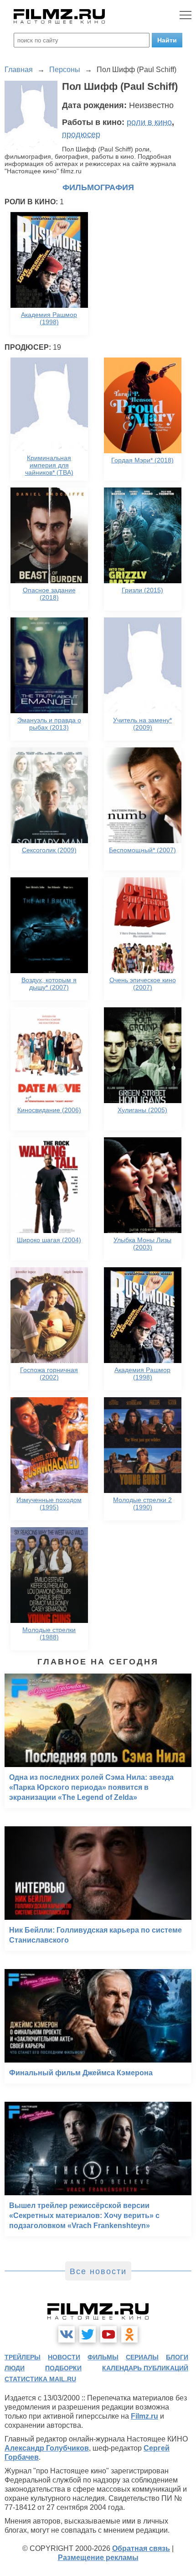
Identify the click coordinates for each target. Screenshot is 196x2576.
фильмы (103, 2357)
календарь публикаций (145, 2368)
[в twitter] (88, 2334)
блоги (177, 2357)
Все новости (98, 2271)
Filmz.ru (144, 2416)
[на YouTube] (108, 2334)
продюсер (81, 135)
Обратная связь (141, 2548)
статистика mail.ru (40, 2379)
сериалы (142, 2357)
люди (15, 2368)
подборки (63, 2368)
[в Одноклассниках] (129, 2334)
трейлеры (23, 2357)
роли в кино (149, 122)
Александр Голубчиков (47, 2448)
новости (64, 2357)
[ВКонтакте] (67, 2334)
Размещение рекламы (98, 2558)
